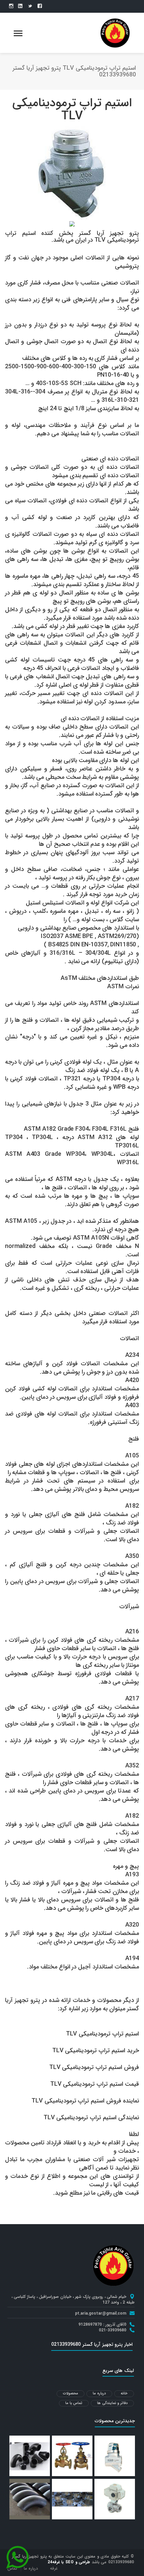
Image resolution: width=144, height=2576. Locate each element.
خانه (124, 2394)
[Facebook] (40, 6)
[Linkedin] (20, 6)
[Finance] (115, 33)
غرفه (54, 2568)
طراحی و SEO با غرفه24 (69, 2562)
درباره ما (99, 2394)
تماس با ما (74, 2403)
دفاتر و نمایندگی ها (112, 2403)
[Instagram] (11, 6)
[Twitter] (30, 6)
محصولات (70, 2394)
